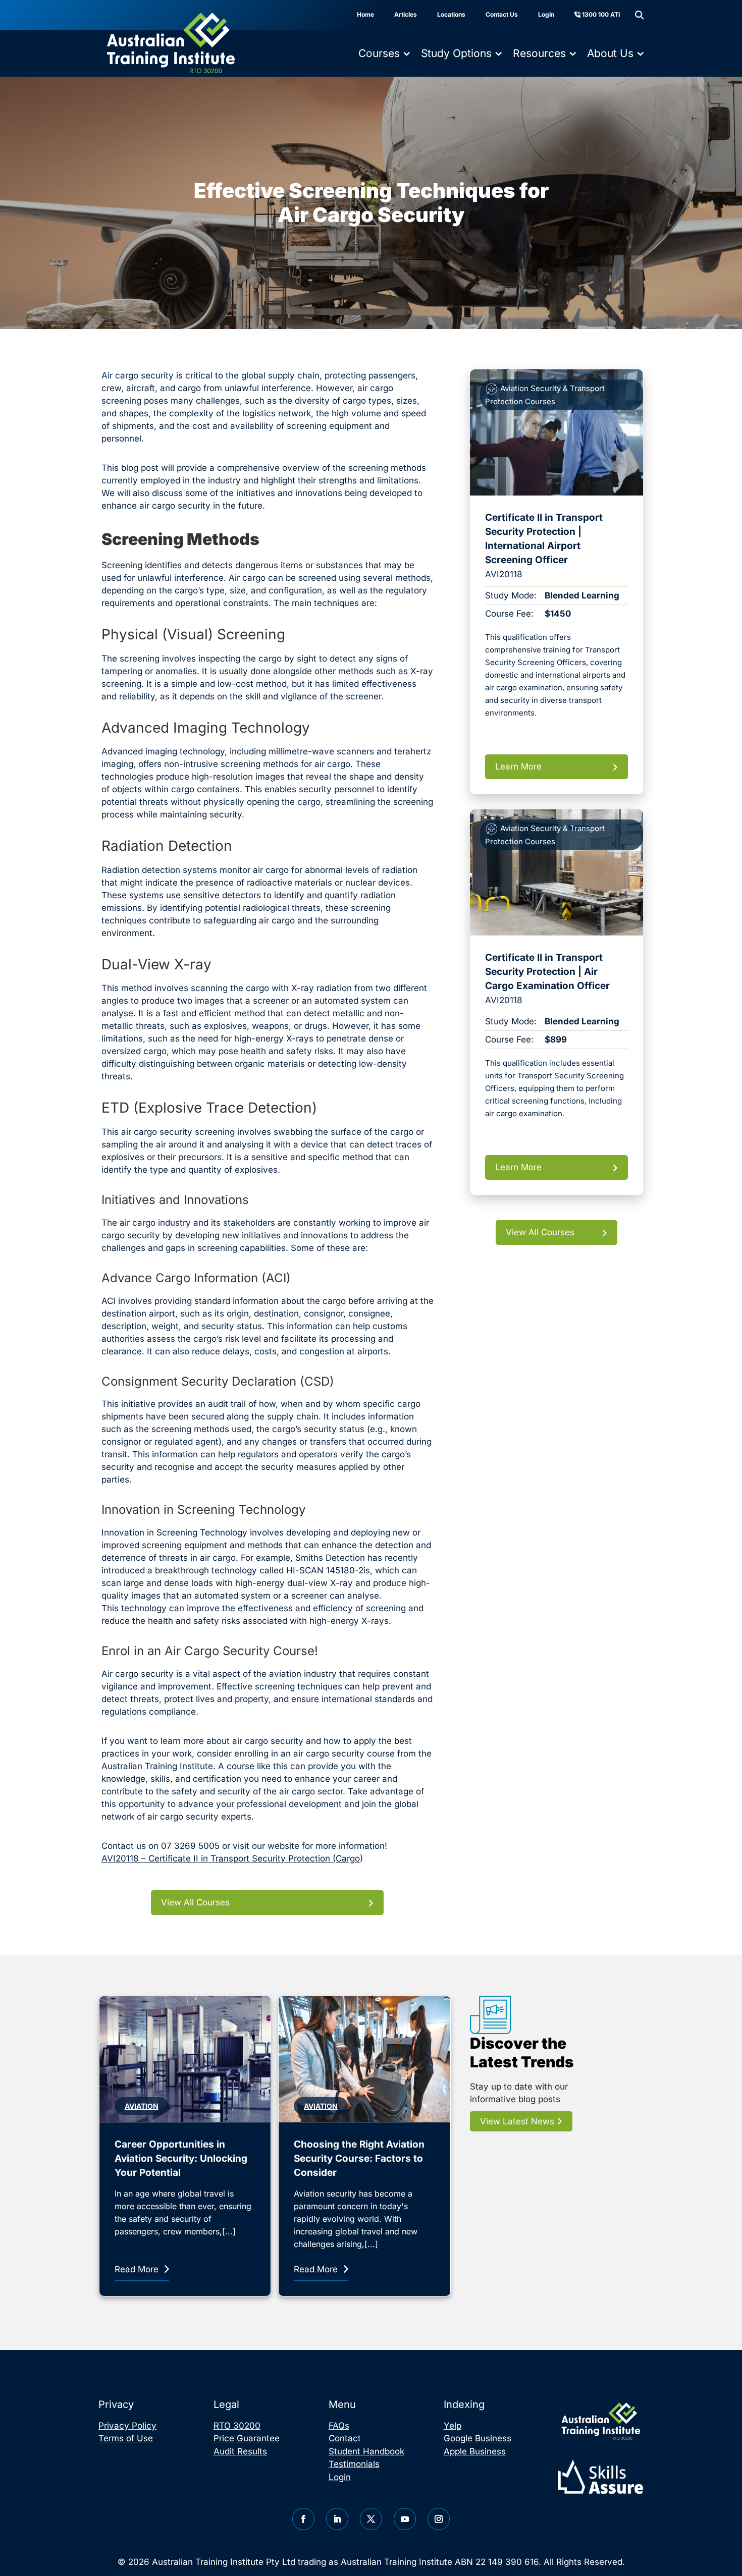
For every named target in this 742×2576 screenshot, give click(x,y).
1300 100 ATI (600, 14)
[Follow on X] (371, 2519)
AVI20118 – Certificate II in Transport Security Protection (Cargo (231, 1858)
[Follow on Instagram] (439, 2519)
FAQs (339, 2426)
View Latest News (518, 2121)
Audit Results (240, 2451)
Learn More (518, 766)
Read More (137, 2269)
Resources (539, 53)
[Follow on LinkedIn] (337, 2519)
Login (546, 14)
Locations (451, 14)
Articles (406, 14)
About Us (610, 53)
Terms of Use (126, 2438)
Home (365, 14)
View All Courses (195, 1902)
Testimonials (354, 2464)
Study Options (456, 53)
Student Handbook (366, 2451)
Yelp (453, 2426)
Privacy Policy (127, 2426)
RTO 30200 (237, 2426)
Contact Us (502, 14)
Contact (345, 2438)
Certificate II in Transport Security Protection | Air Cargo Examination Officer (547, 972)
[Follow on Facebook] (303, 2519)
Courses (379, 53)
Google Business (478, 2438)
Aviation (142, 2106)
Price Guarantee (247, 2438)
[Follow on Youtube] (405, 2519)
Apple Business (475, 2451)
